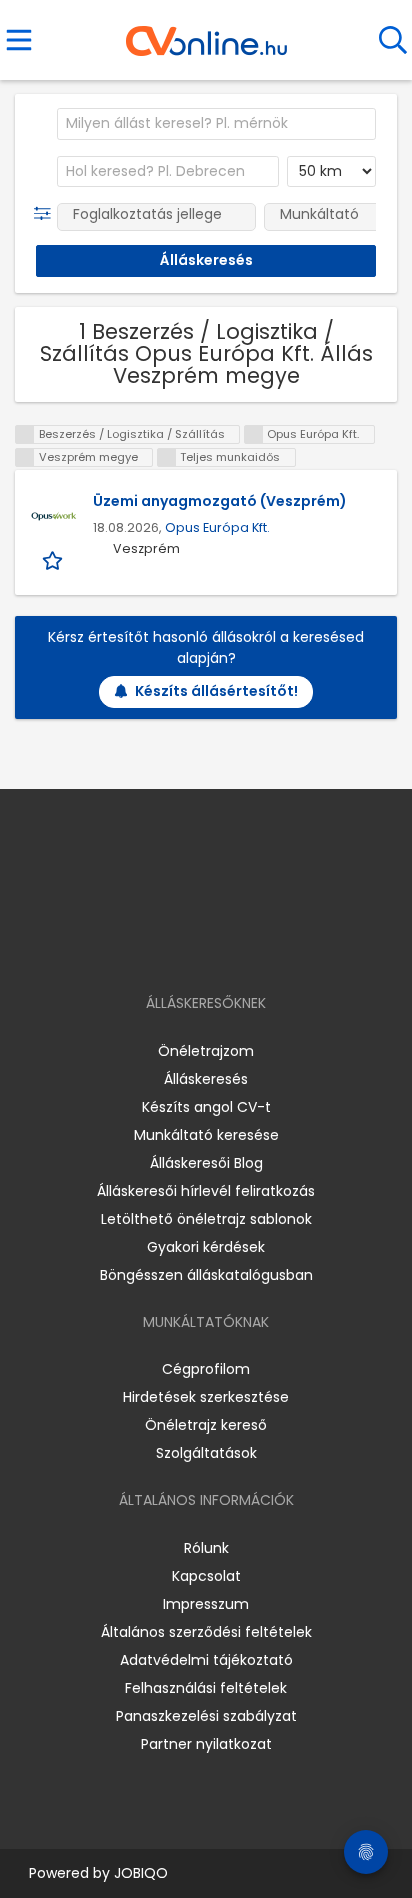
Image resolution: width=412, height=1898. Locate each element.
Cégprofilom (206, 1369)
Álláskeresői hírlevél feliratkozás (206, 1191)
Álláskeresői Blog (206, 1163)
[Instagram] (193, 945)
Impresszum (206, 1604)
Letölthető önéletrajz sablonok (206, 1219)
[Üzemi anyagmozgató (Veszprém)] (54, 516)
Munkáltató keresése (206, 1135)
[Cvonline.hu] (206, 34)
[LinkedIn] (226, 945)
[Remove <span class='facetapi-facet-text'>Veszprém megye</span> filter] (25, 457)
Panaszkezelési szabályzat (206, 1716)
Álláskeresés (206, 1079)
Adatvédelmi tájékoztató (206, 1660)
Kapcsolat (206, 1576)
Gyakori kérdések (206, 1247)
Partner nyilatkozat (206, 1744)
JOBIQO (141, 1873)
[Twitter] (256, 945)
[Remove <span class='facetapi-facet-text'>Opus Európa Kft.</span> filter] (254, 434)
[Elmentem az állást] (54, 559)
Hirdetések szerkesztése (206, 1397)
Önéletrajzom (206, 1051)
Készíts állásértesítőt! (216, 691)
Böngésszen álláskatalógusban (206, 1275)
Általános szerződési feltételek (206, 1632)
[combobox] (216, 124)
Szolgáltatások (206, 1453)
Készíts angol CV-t (206, 1107)
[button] (46, 214)
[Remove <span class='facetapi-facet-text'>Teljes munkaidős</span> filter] (167, 457)
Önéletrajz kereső (206, 1425)
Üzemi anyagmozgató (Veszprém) (220, 501)
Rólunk (206, 1548)
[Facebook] (160, 945)
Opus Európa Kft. (217, 527)
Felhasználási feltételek (206, 1688)
